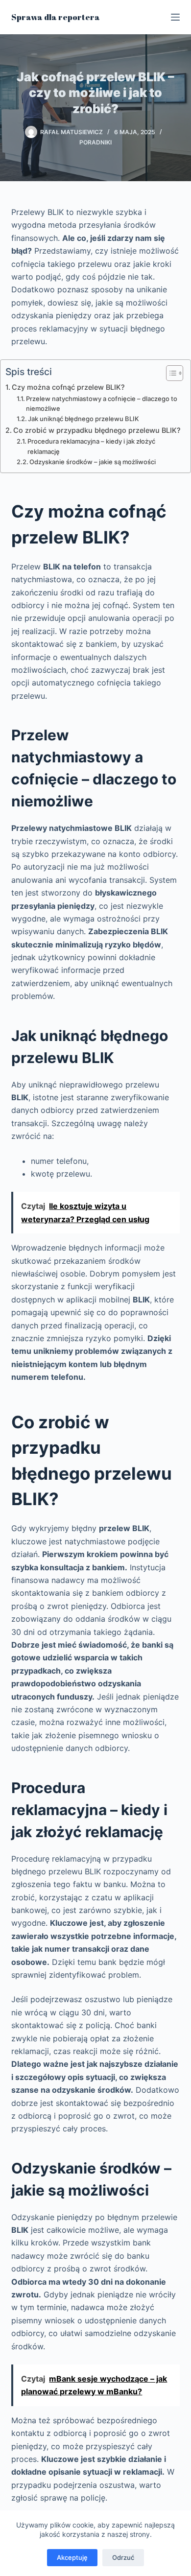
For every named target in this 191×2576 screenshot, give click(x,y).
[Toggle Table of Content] (170, 373)
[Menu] (175, 17)
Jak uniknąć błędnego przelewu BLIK (84, 419)
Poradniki (95, 142)
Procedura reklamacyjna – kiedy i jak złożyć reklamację (91, 446)
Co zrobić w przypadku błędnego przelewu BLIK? (97, 430)
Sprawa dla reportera (56, 17)
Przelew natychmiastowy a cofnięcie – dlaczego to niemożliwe (102, 404)
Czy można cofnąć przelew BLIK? (68, 387)
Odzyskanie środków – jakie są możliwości (93, 462)
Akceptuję (72, 2557)
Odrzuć (123, 2557)
